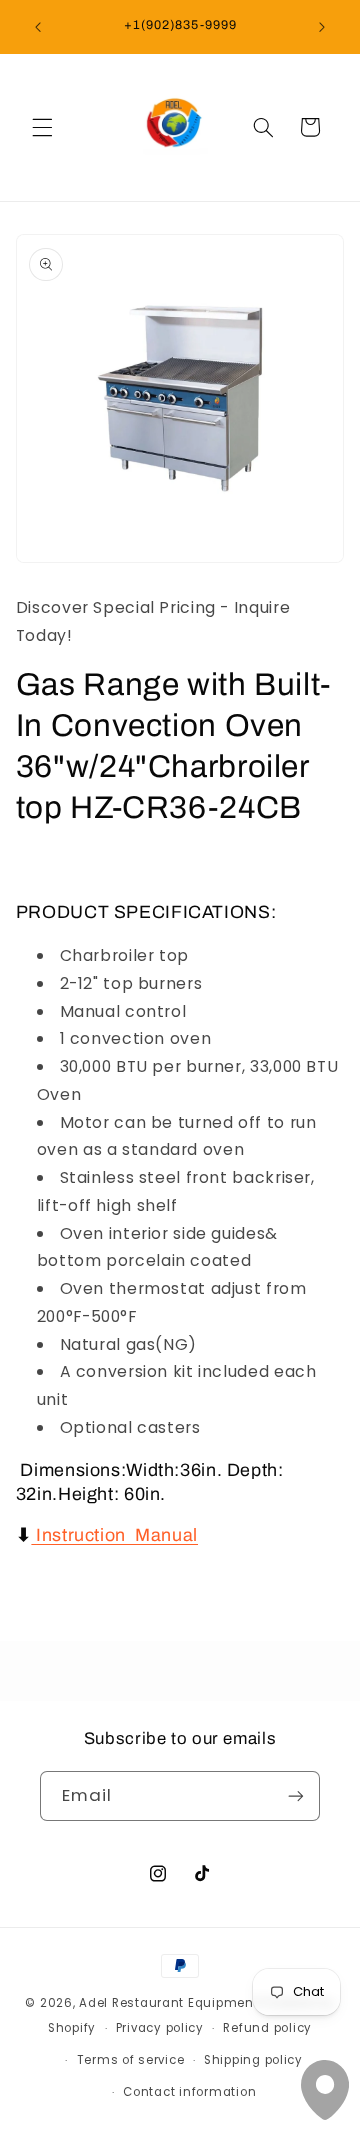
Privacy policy (160, 2028)
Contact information (189, 2092)
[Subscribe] (296, 1795)
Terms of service (131, 2060)
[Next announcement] (322, 27)
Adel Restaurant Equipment (170, 2003)
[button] (42, 127)
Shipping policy (253, 2060)
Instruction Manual (117, 1535)
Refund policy (267, 2028)
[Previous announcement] (38, 27)
